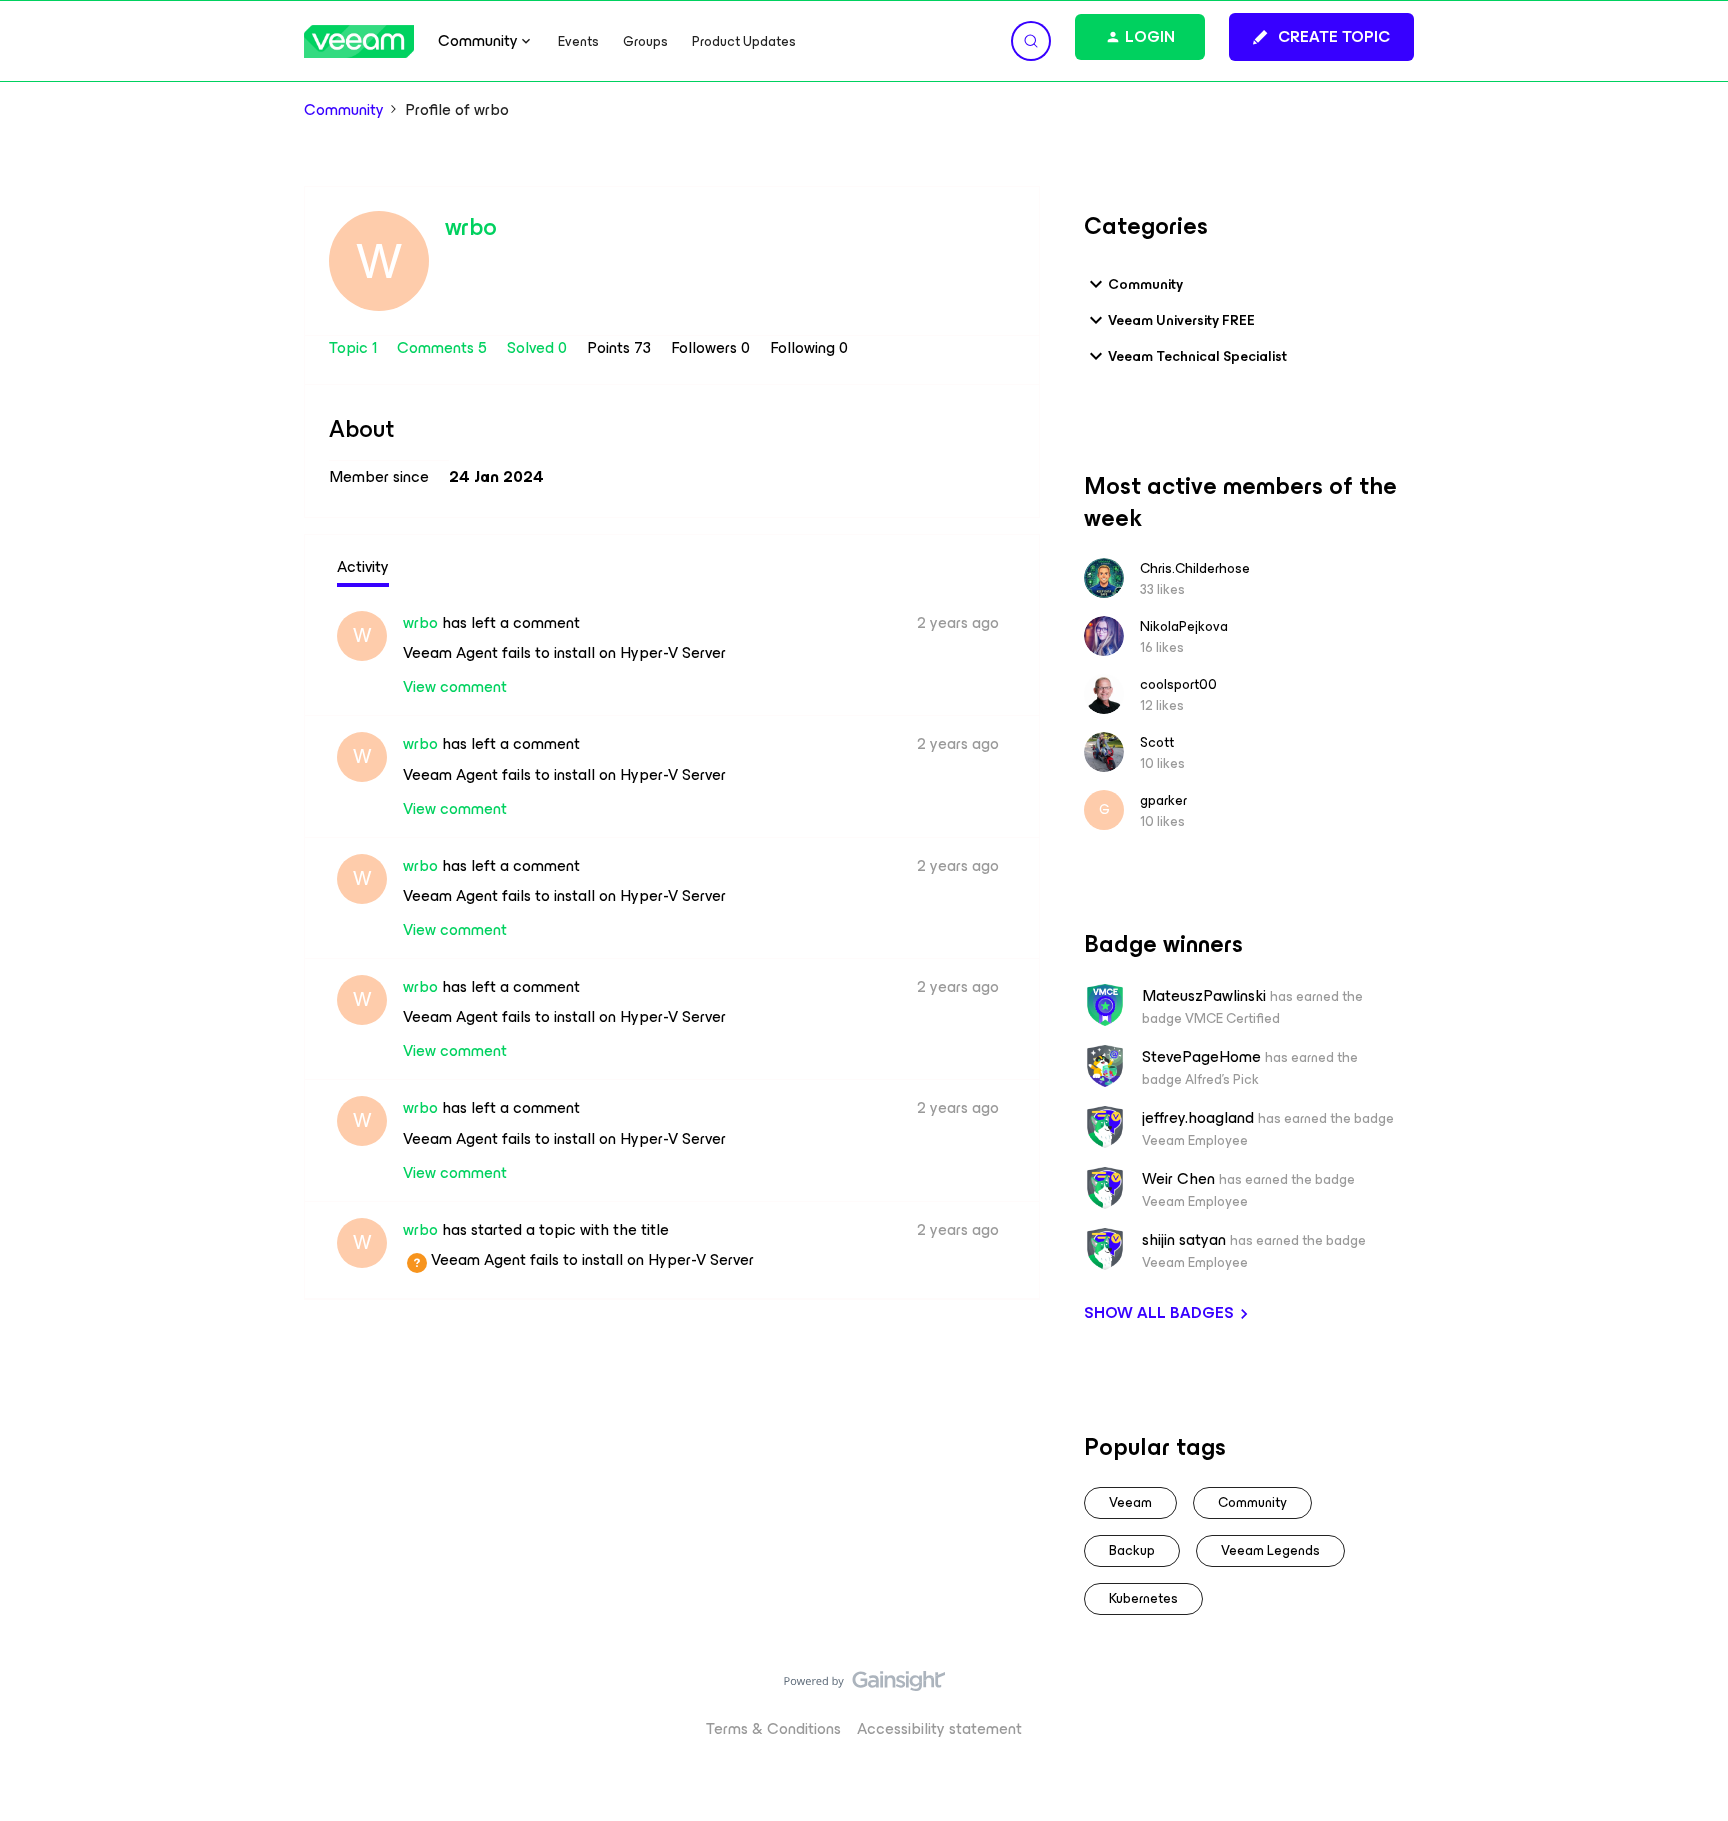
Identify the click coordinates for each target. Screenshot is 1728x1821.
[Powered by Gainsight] (864, 1686)
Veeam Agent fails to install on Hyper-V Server (564, 652)
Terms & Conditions (773, 1728)
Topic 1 (355, 347)
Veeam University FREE (1181, 320)
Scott (1157, 742)
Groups (645, 41)
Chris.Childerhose (1195, 568)
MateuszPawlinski (1204, 996)
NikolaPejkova (1184, 626)
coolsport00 (1178, 684)
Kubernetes (1143, 1598)
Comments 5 (444, 347)
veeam (1130, 1502)
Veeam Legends (1270, 1550)
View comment (455, 686)
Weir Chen (1178, 1179)
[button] (1321, 37)
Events (578, 41)
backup (1132, 1550)
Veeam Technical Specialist (1197, 356)
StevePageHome (1201, 1057)
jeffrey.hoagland (1198, 1118)
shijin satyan (1184, 1240)
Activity (363, 566)
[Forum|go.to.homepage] (359, 41)
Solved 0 (539, 347)
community (1252, 1502)
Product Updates (744, 41)
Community (344, 110)
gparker (1163, 800)
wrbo (471, 227)
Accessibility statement (939, 1728)
